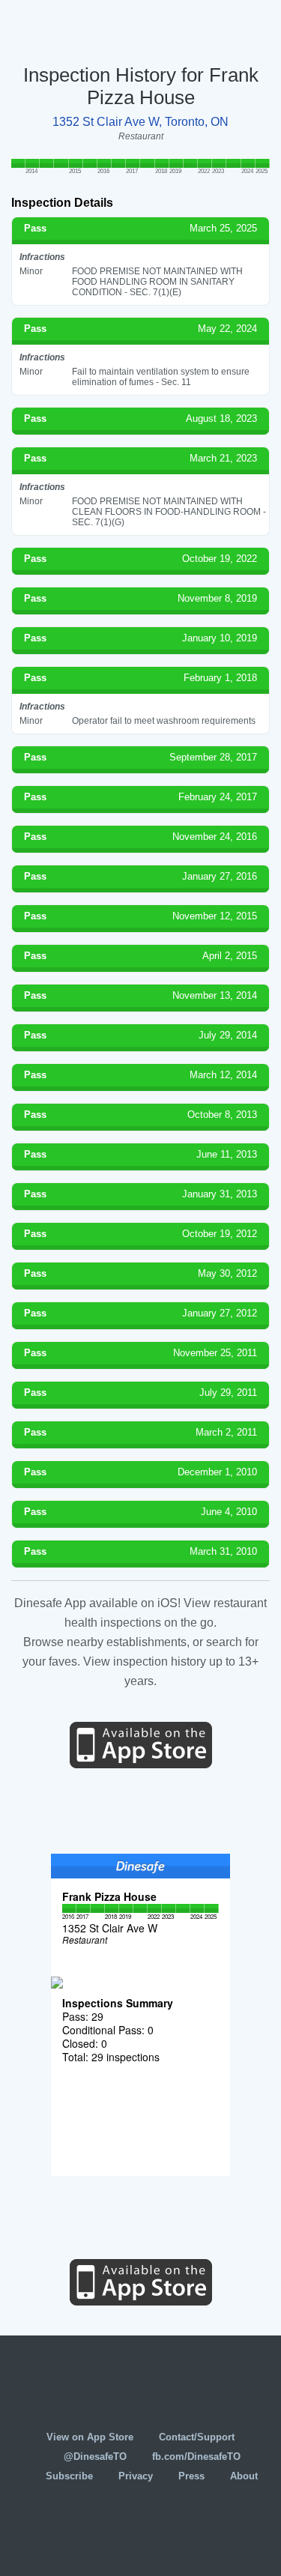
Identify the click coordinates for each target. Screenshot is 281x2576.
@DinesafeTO (95, 2456)
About (244, 2476)
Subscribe (69, 2476)
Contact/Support (197, 2437)
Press (191, 2476)
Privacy (136, 2476)
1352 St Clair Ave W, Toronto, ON (140, 122)
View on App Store (90, 2437)
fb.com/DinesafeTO (196, 2456)
